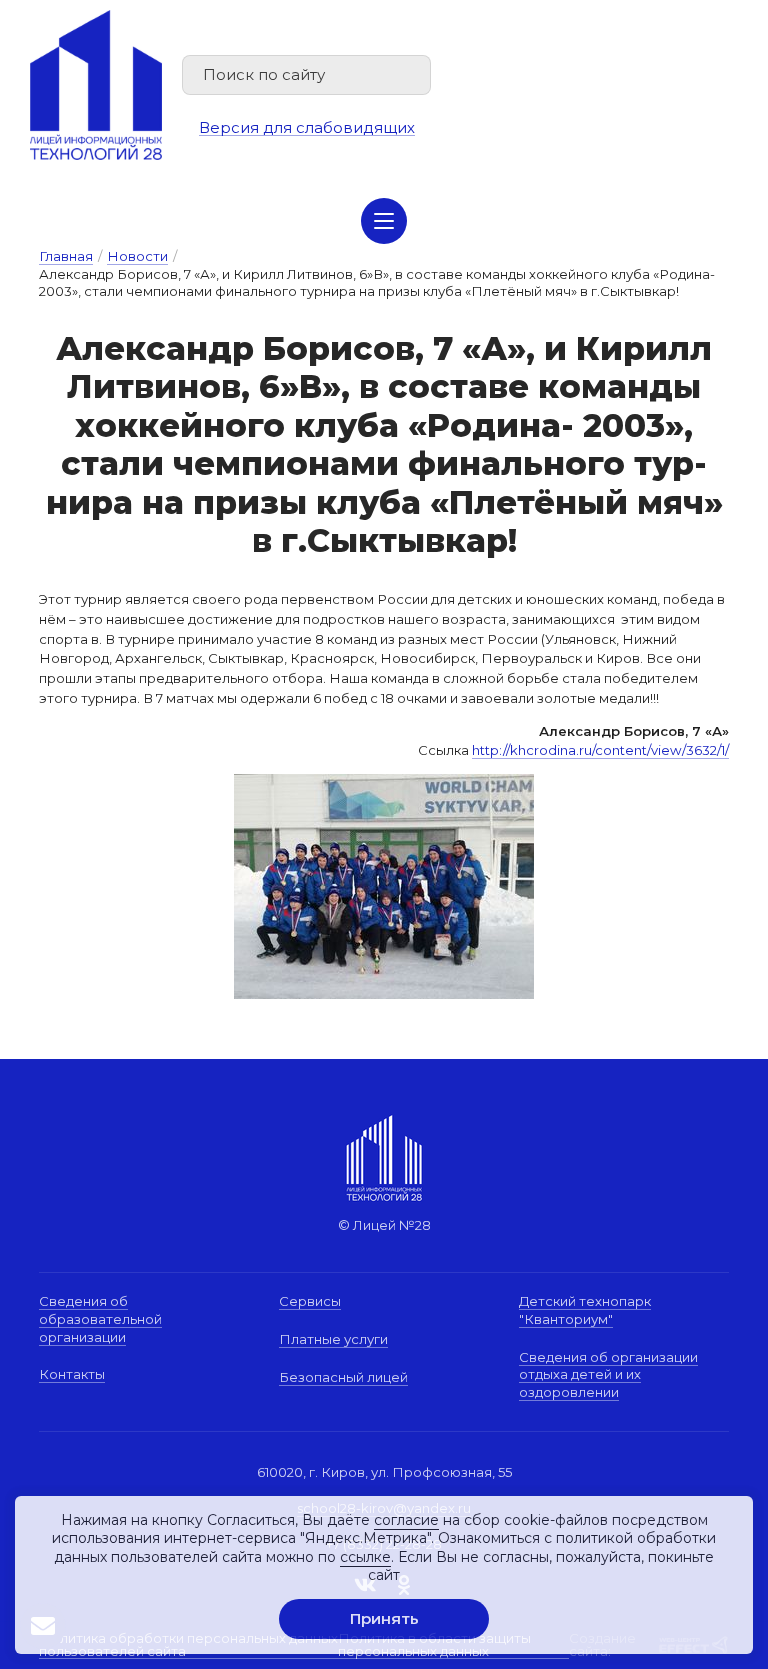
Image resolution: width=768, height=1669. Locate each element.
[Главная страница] (96, 85)
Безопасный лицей (343, 1377)
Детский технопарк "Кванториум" (585, 1310)
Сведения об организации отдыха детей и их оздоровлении (608, 1374)
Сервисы (310, 1301)
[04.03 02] (384, 886)
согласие (406, 1520)
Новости (137, 256)
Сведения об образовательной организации (100, 1318)
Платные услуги (333, 1339)
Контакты (72, 1374)
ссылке (365, 1557)
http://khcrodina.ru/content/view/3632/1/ (600, 750)
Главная (66, 256)
